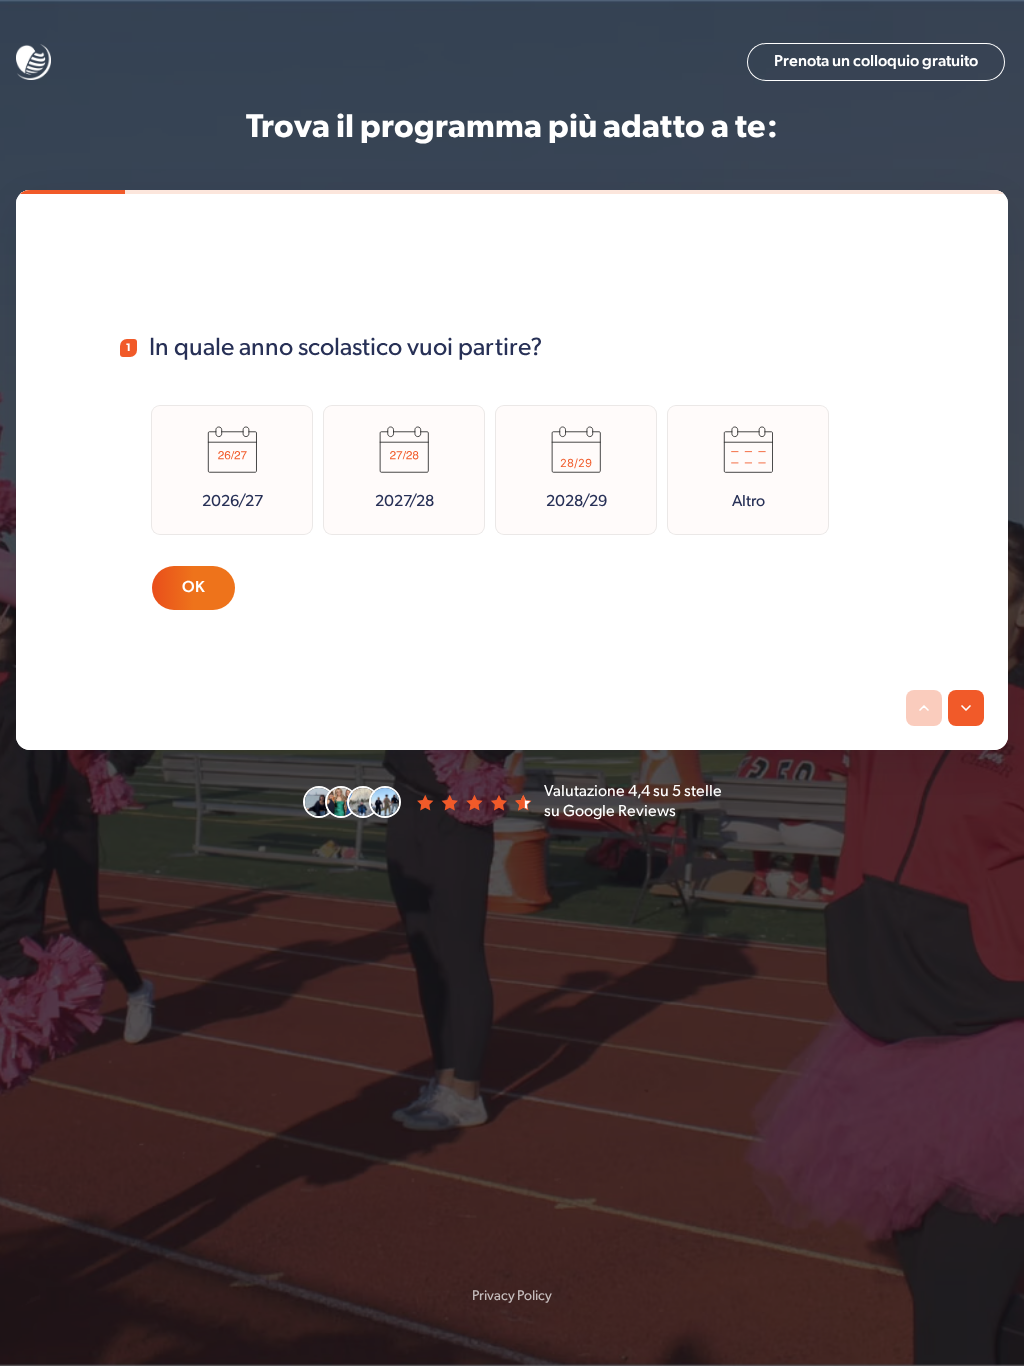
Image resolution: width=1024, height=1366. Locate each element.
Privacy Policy (512, 1295)
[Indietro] (924, 708)
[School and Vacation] (33, 62)
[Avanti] (966, 708)
